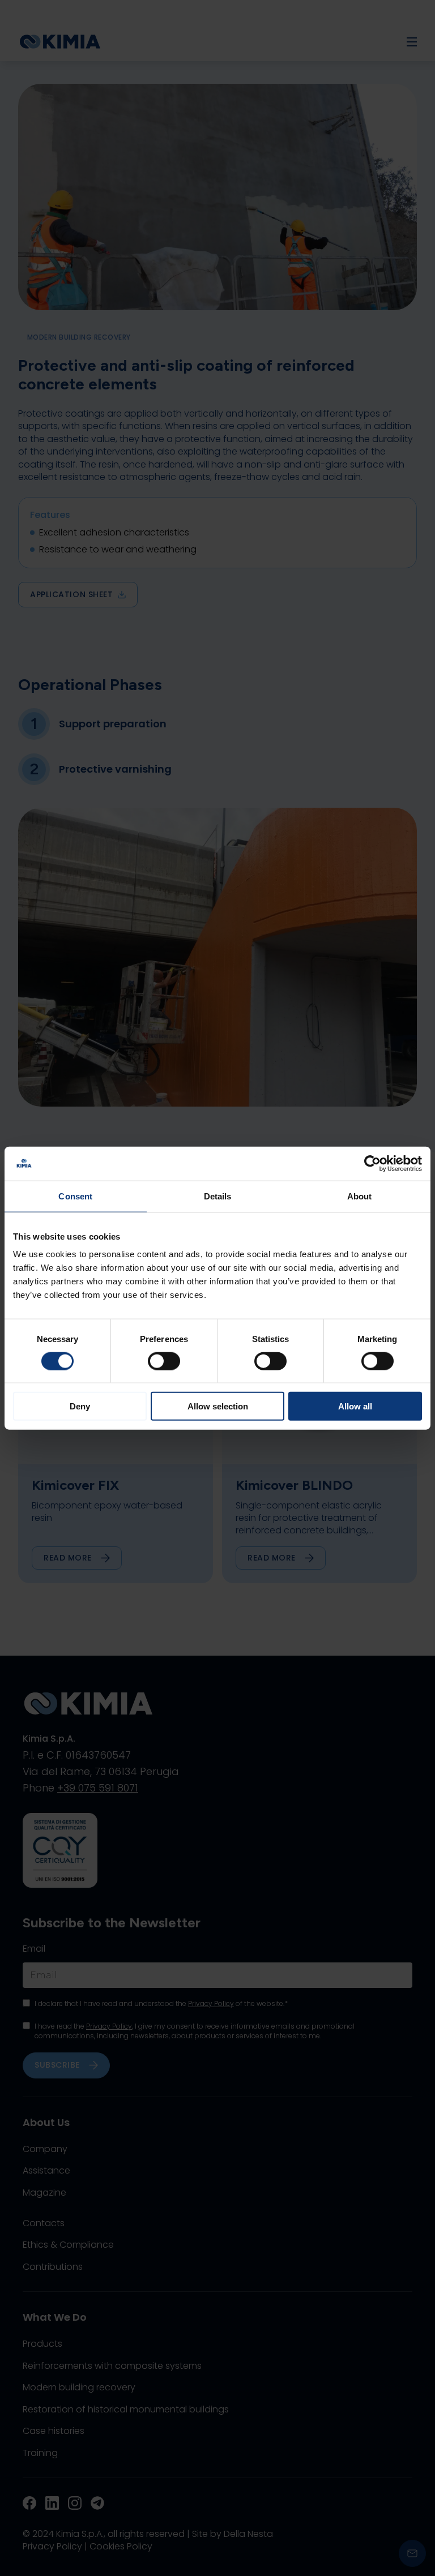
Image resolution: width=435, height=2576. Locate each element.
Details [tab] (218, 1196)
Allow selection (218, 1406)
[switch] (164, 1361)
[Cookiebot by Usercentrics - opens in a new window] (372, 1163)
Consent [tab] (75, 1196)
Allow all (355, 1406)
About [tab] (360, 1196)
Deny (80, 1406)
